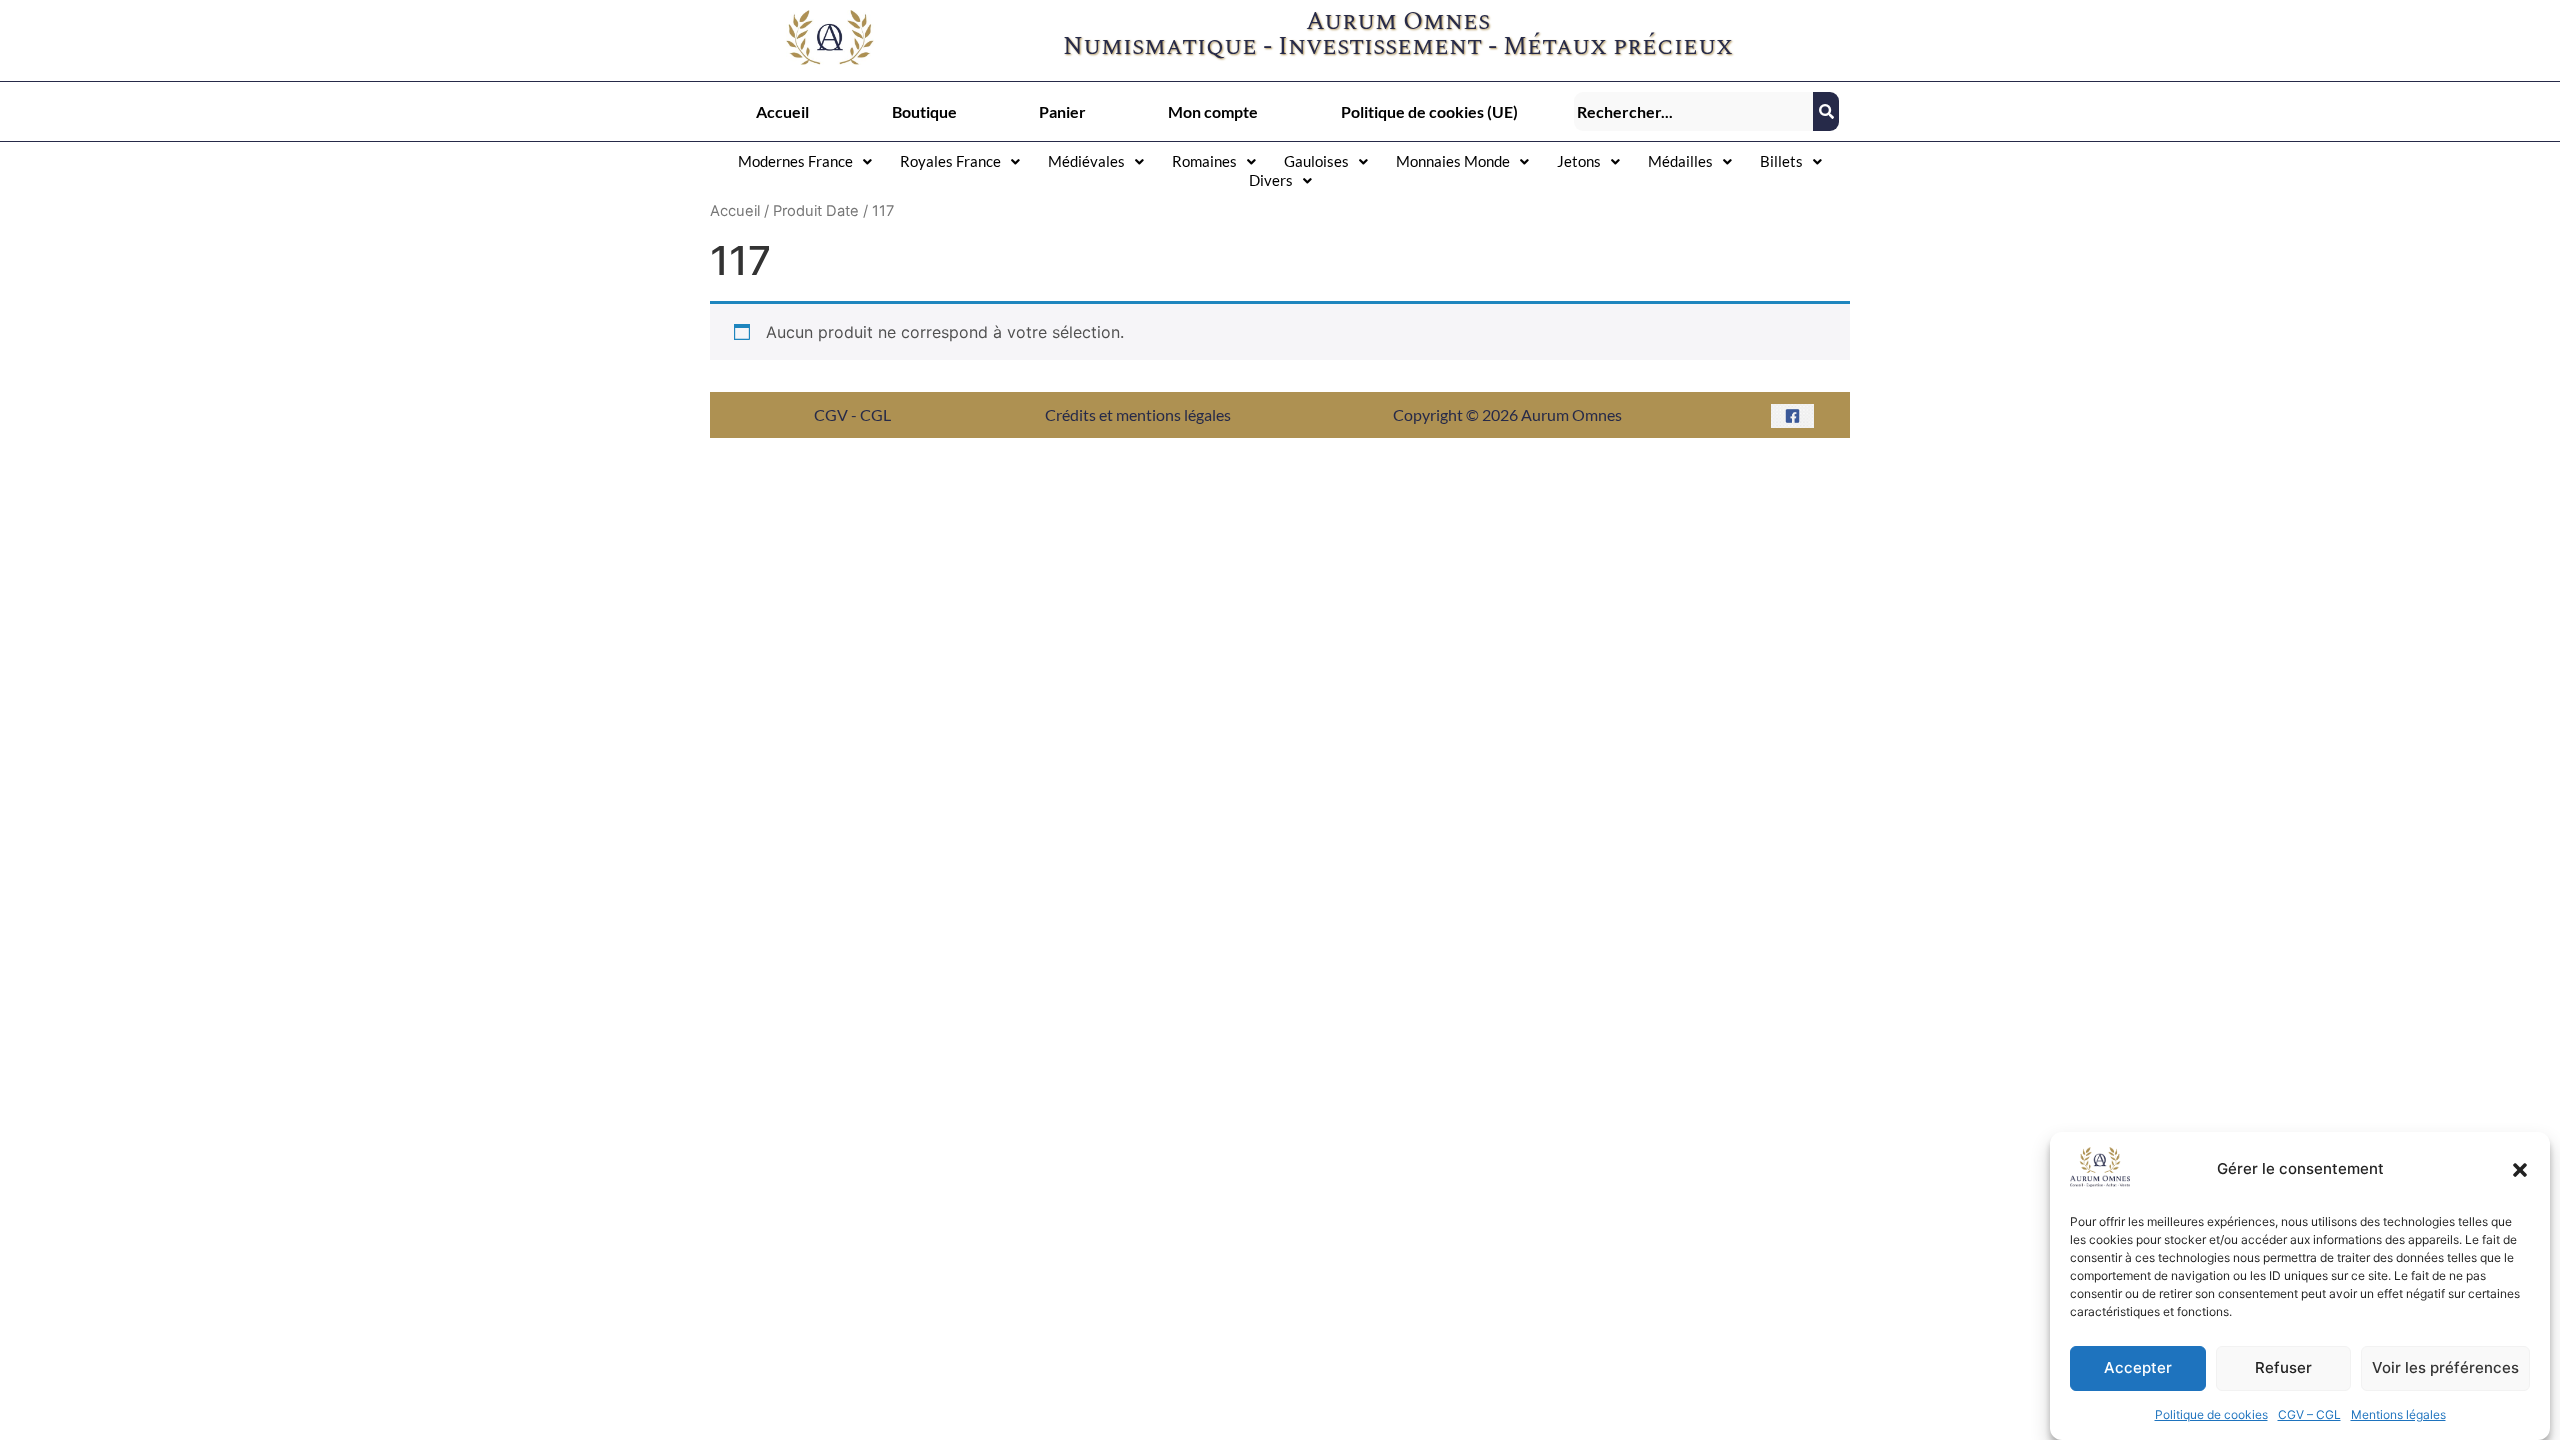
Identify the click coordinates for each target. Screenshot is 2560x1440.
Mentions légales (2398, 1414)
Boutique (924, 111)
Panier (1062, 111)
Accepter (2138, 1368)
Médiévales (1086, 161)
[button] (2520, 1170)
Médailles (1680, 161)
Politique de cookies (2211, 1414)
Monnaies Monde (1453, 161)
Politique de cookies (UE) (1429, 111)
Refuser (2283, 1368)
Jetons (1579, 161)
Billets (1781, 161)
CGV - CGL (852, 414)
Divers (1271, 180)
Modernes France (795, 161)
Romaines (1204, 161)
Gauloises (1316, 161)
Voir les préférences (2445, 1368)
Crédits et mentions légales (1138, 414)
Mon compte (1213, 111)
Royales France (950, 161)
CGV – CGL (2309, 1414)
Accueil (782, 111)
